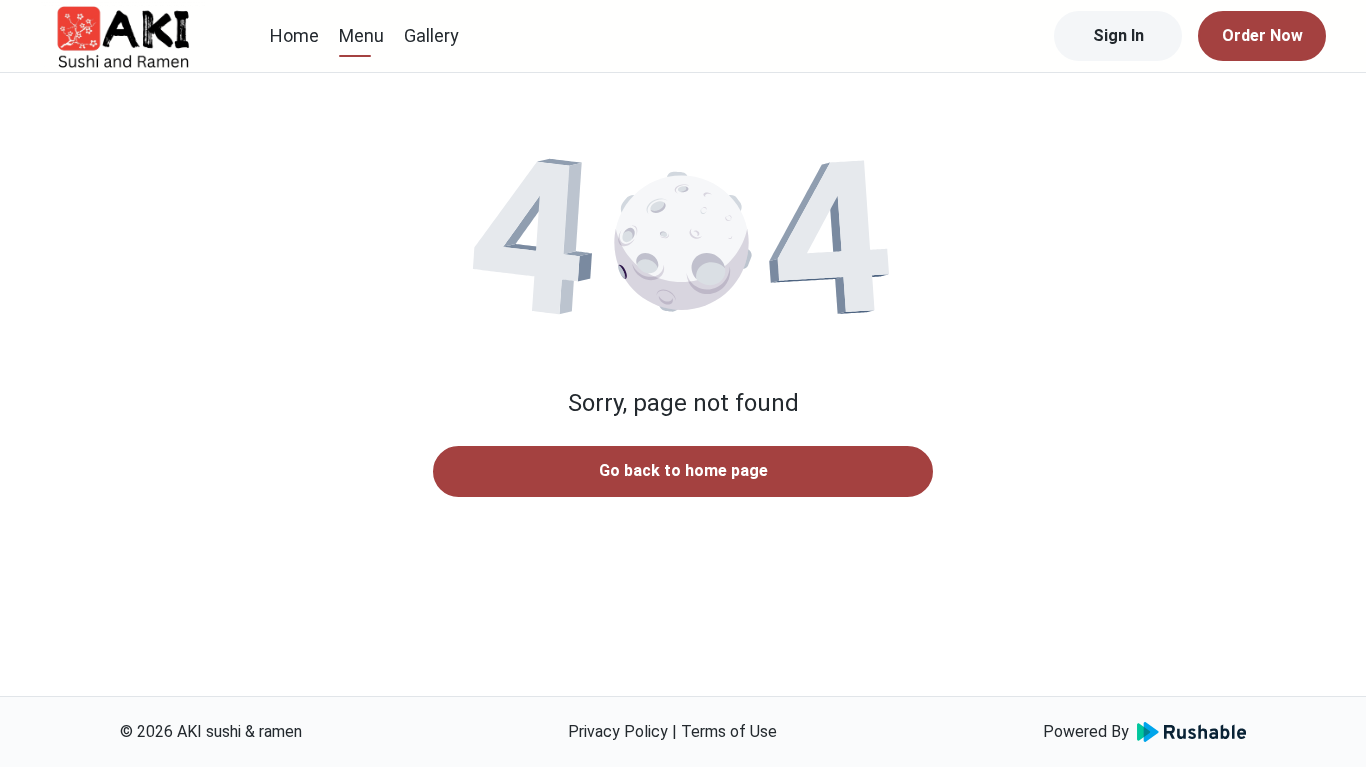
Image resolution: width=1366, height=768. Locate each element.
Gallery (431, 35)
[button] (683, 240)
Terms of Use (729, 731)
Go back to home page (683, 470)
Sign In (1118, 35)
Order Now (1262, 35)
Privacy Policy (618, 731)
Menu (361, 35)
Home (294, 35)
